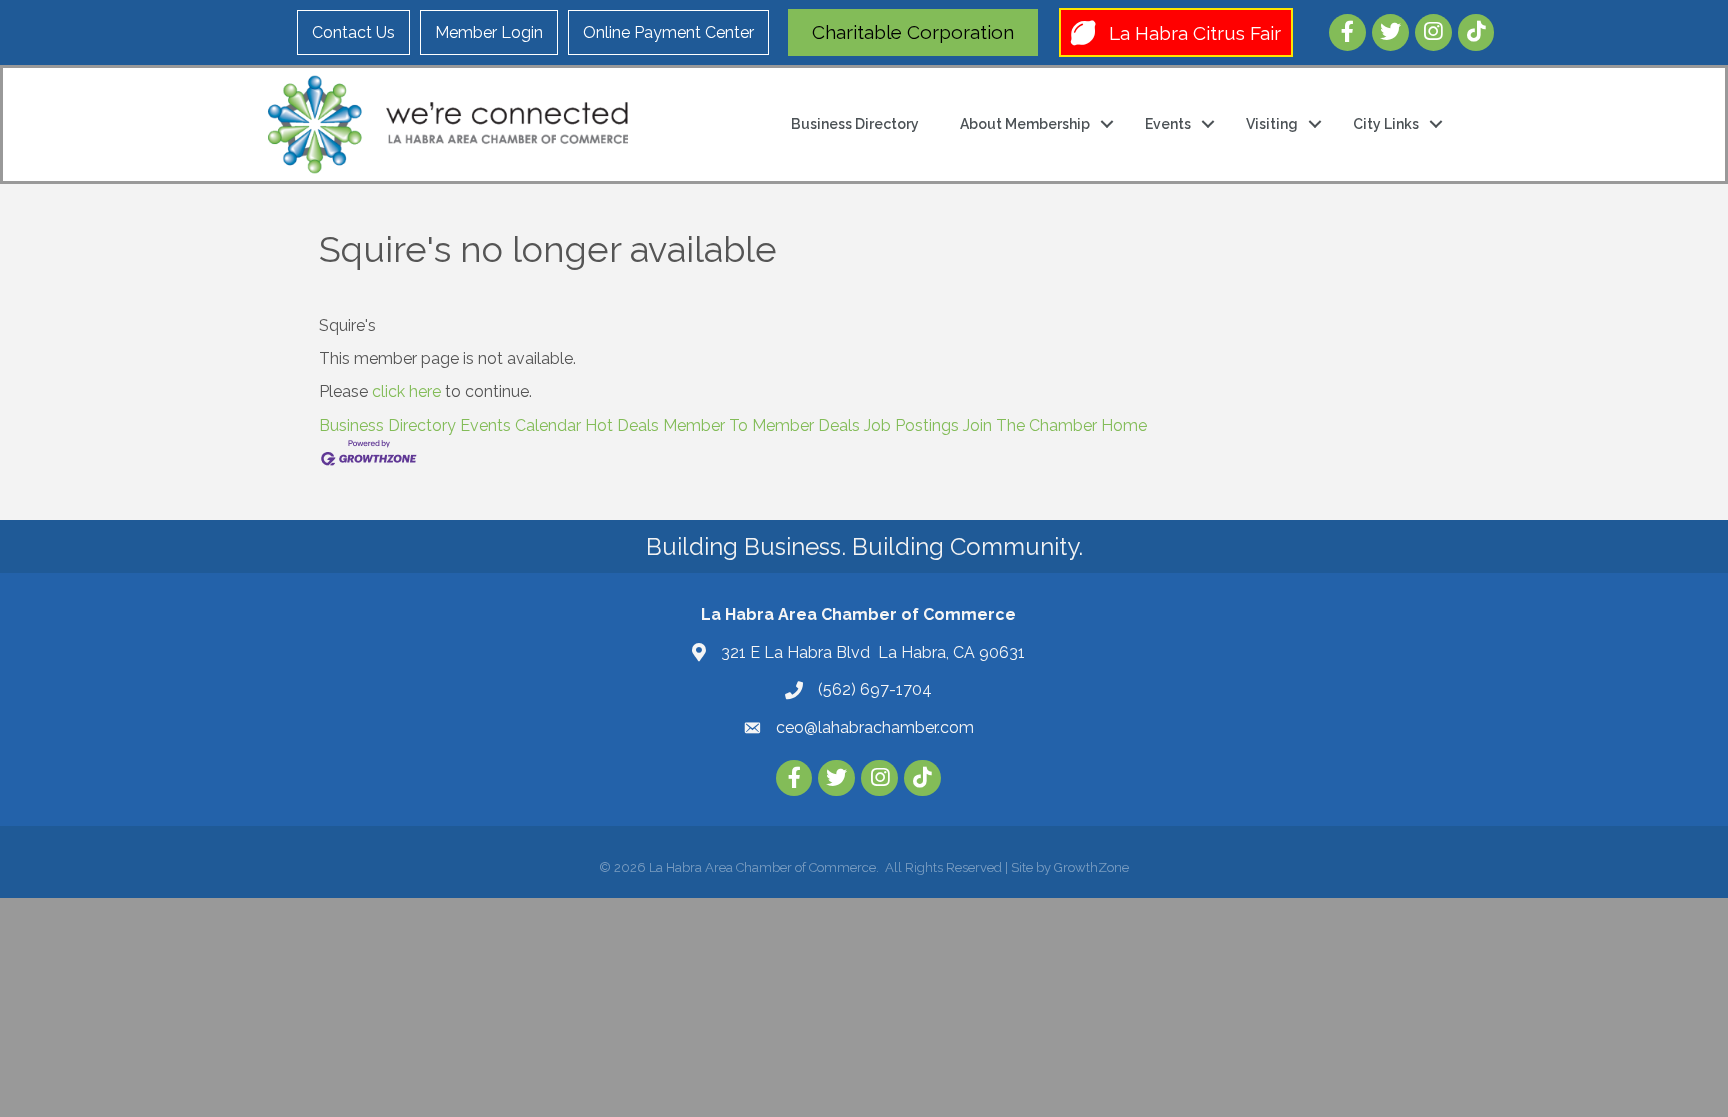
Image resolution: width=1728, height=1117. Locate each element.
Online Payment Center (668, 32)
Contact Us (353, 32)
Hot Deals (622, 425)
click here (406, 391)
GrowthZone (1091, 867)
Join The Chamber (1030, 425)
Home (1124, 425)
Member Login (489, 32)
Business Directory (855, 124)
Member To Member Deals (761, 425)
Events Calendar (520, 425)
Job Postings (911, 425)
